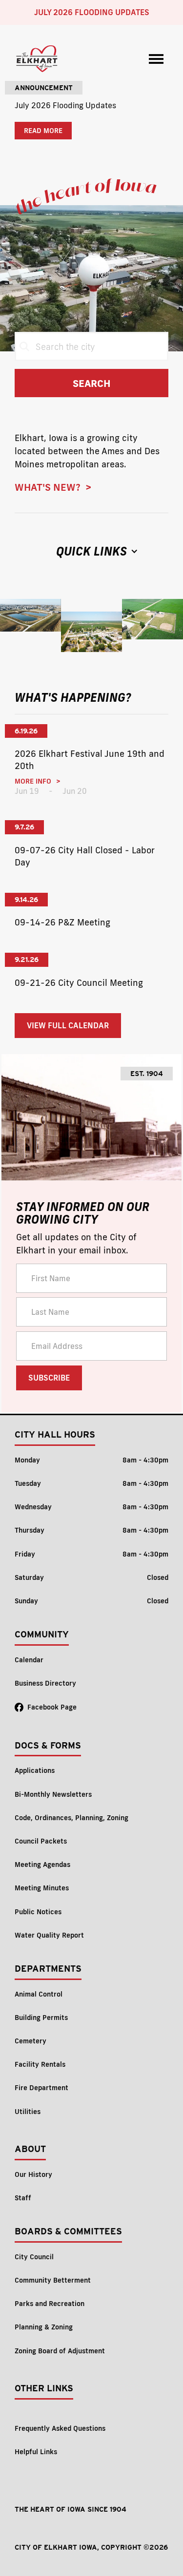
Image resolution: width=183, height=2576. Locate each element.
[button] (156, 59)
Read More (43, 131)
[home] (37, 59)
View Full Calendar (68, 1025)
